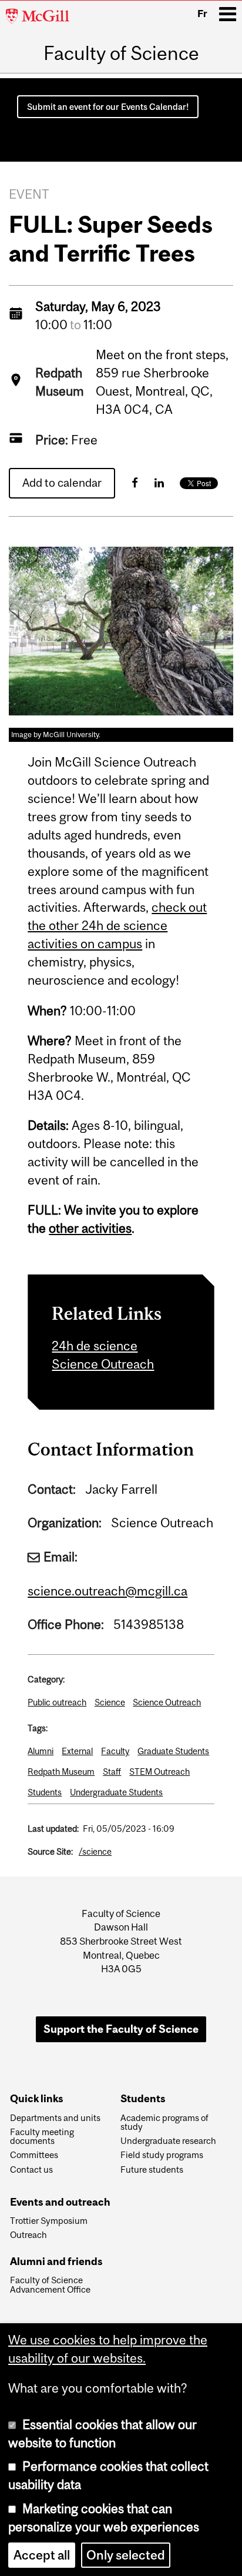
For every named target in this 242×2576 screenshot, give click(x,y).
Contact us (31, 2170)
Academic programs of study (164, 2123)
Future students (152, 2170)
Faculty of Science (121, 53)
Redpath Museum (61, 1772)
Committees (34, 2155)
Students (45, 1792)
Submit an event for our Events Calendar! (108, 107)
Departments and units (55, 2118)
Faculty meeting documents (42, 2137)
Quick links (37, 2099)
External (77, 1751)
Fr (202, 14)
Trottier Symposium (49, 2221)
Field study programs (162, 2155)
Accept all (42, 2555)
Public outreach (57, 1702)
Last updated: (53, 1829)
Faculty (115, 1751)
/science (95, 1851)
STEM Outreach (159, 1772)
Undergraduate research (168, 2141)
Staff (112, 1772)
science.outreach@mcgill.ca (107, 1591)
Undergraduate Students (116, 1792)
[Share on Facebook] (135, 483)
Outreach (28, 2235)
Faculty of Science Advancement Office (50, 2285)
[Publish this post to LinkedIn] (159, 483)
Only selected (126, 2555)
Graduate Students (173, 1751)
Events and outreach (60, 2202)
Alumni (41, 1751)
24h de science (95, 1346)
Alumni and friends (56, 2262)
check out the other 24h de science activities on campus (117, 926)
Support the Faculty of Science (121, 2029)
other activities (90, 1228)
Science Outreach (103, 1364)
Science (110, 1702)
